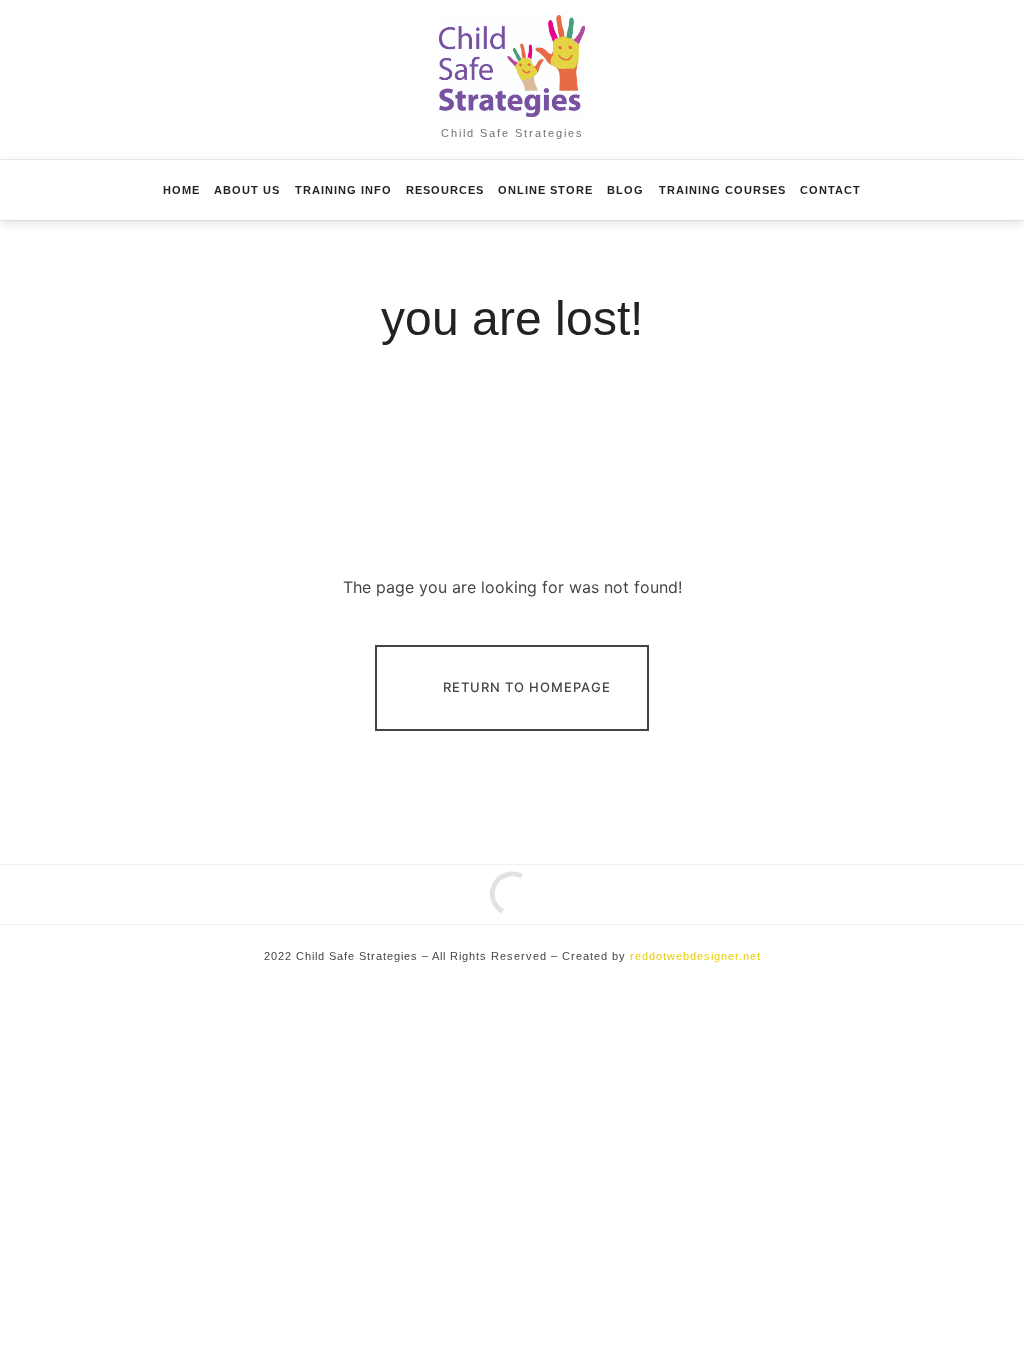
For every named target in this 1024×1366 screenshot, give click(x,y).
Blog (625, 190)
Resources (445, 190)
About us (247, 190)
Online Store (545, 190)
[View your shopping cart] (932, 190)
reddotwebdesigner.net (695, 956)
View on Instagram (523, 908)
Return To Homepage (527, 686)
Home (181, 190)
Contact (830, 190)
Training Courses (722, 190)
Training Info (343, 190)
